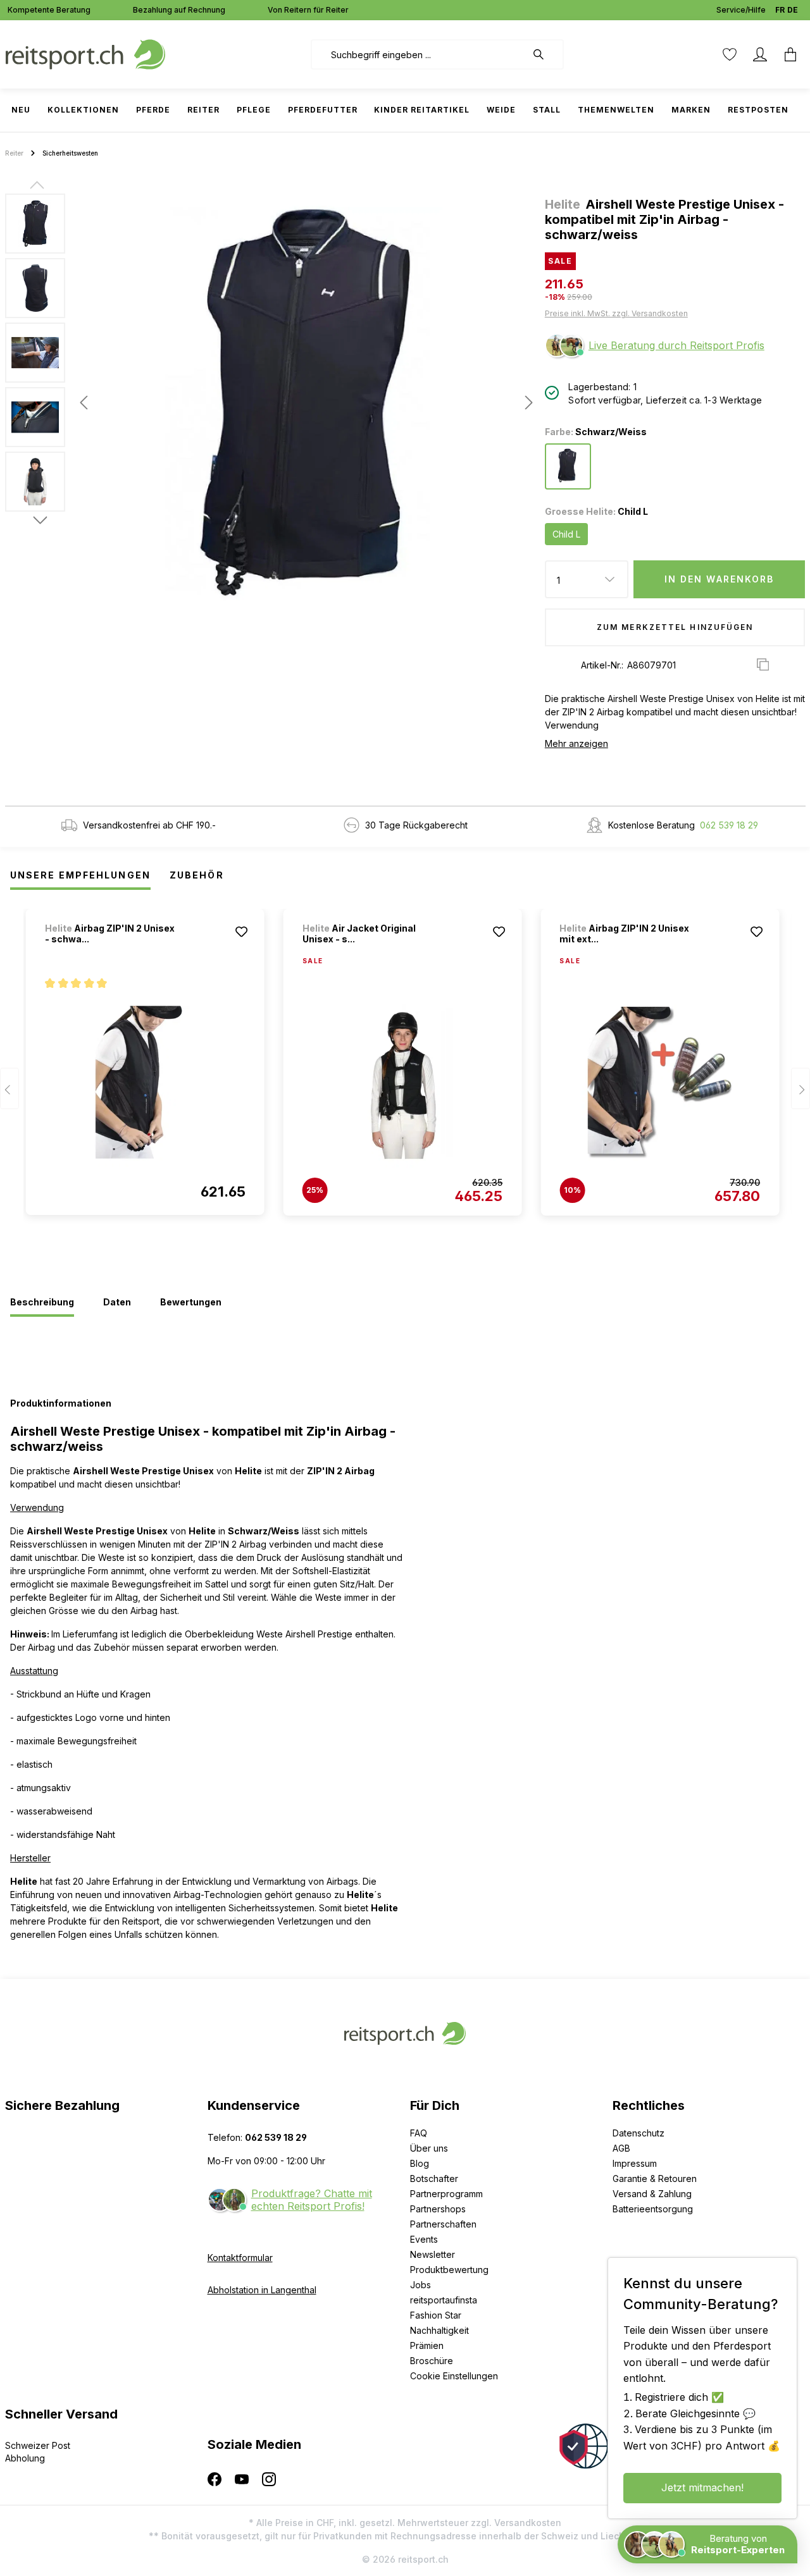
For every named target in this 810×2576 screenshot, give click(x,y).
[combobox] (419, 54)
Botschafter (434, 2179)
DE (793, 10)
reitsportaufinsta (444, 2300)
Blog (420, 2163)
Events (424, 2239)
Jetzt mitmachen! (702, 2487)
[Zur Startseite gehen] (85, 53)
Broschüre (432, 2361)
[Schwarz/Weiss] (568, 466)
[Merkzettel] (730, 54)
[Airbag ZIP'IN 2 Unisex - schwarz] (145, 1082)
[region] (270, 402)
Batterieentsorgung (653, 2209)
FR (780, 10)
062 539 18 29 (729, 825)
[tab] (42, 1303)
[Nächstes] (525, 403)
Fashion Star (436, 2315)
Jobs (421, 2285)
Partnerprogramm (446, 2194)
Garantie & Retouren (655, 2179)
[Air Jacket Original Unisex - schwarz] (403, 1083)
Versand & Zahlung (652, 2194)
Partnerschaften (443, 2224)
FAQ (419, 2133)
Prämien (427, 2345)
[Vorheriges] (84, 403)
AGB (621, 2148)
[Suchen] (545, 54)
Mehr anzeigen (576, 743)
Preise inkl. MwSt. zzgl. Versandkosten (616, 313)
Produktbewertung (449, 2270)
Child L (566, 534)
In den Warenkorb (720, 579)
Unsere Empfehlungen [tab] (80, 875)
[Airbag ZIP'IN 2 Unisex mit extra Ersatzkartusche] (660, 1083)
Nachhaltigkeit (439, 2330)
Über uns (429, 2148)
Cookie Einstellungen (454, 2376)
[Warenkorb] (790, 54)
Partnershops (438, 2209)
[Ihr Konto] (760, 54)
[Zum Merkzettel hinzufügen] (242, 932)
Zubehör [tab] (197, 875)
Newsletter (433, 2254)
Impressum (635, 2163)
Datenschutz (639, 2133)
